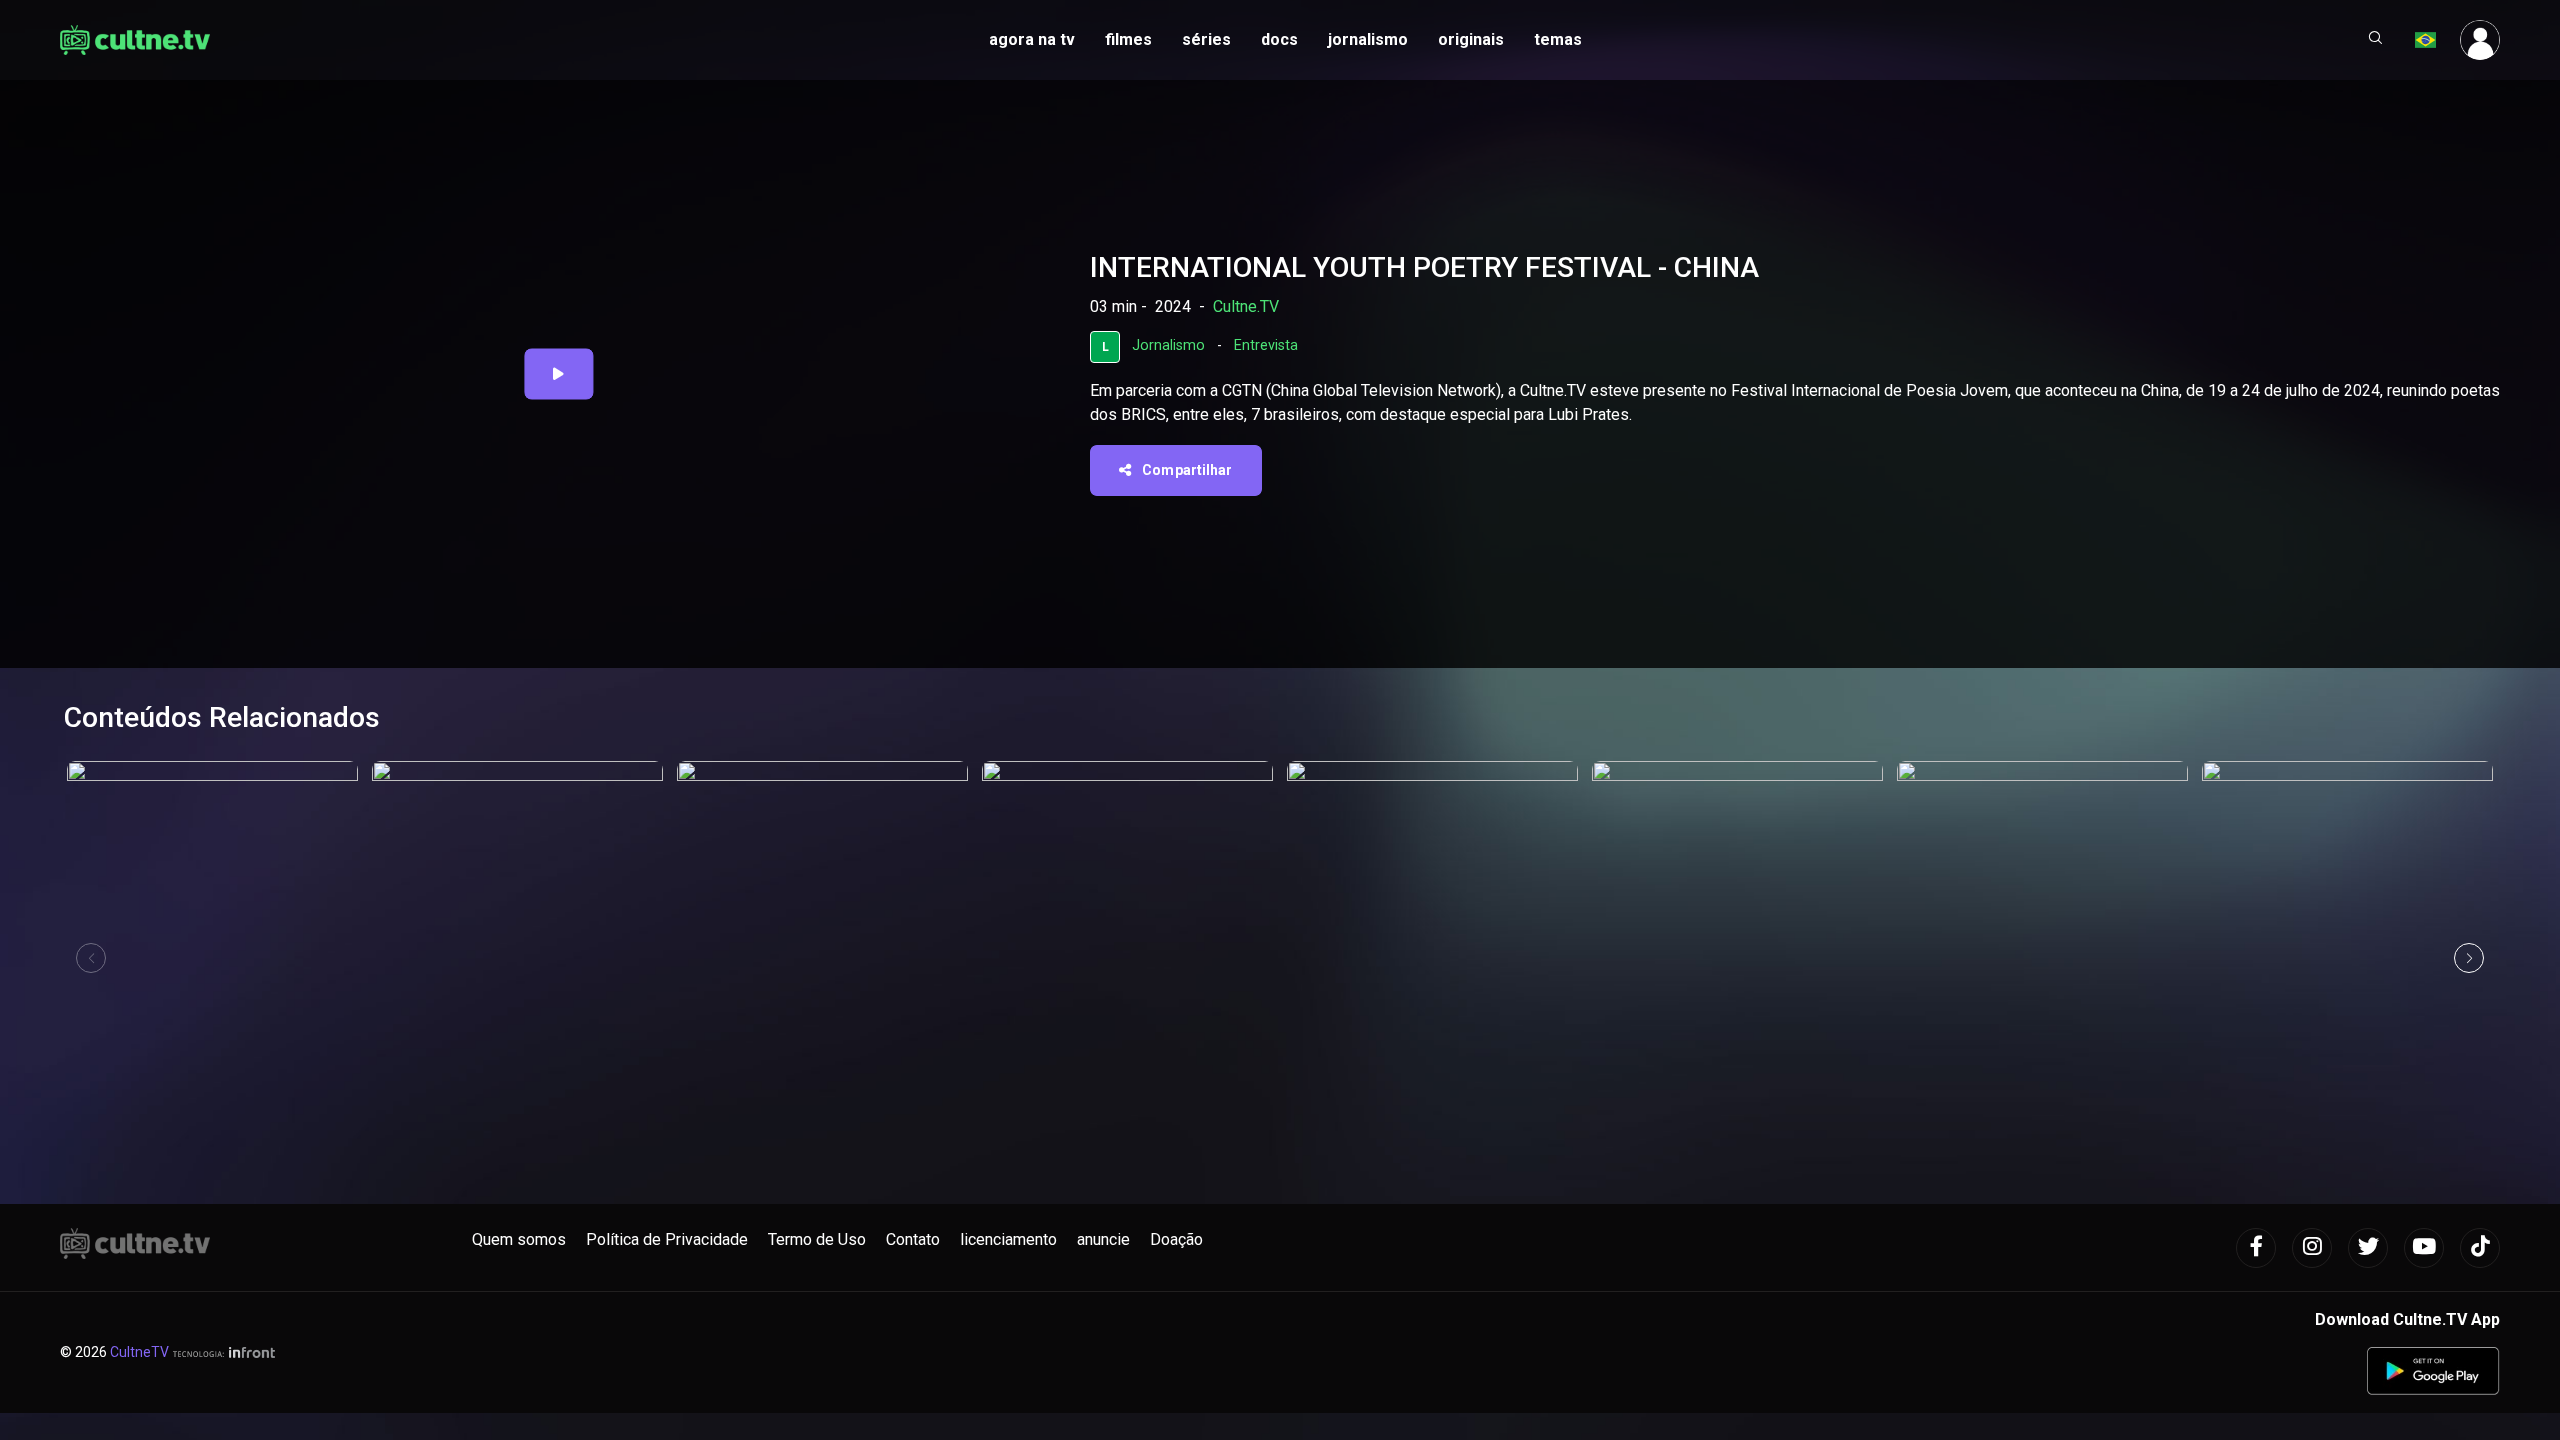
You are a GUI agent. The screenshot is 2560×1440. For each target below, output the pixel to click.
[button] (2376, 40)
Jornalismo (1168, 345)
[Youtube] (2424, 1248)
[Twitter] (2368, 1248)
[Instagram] (2312, 1248)
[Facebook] (2256, 1248)
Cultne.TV (1246, 306)
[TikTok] (2480, 1248)
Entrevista (1266, 345)
